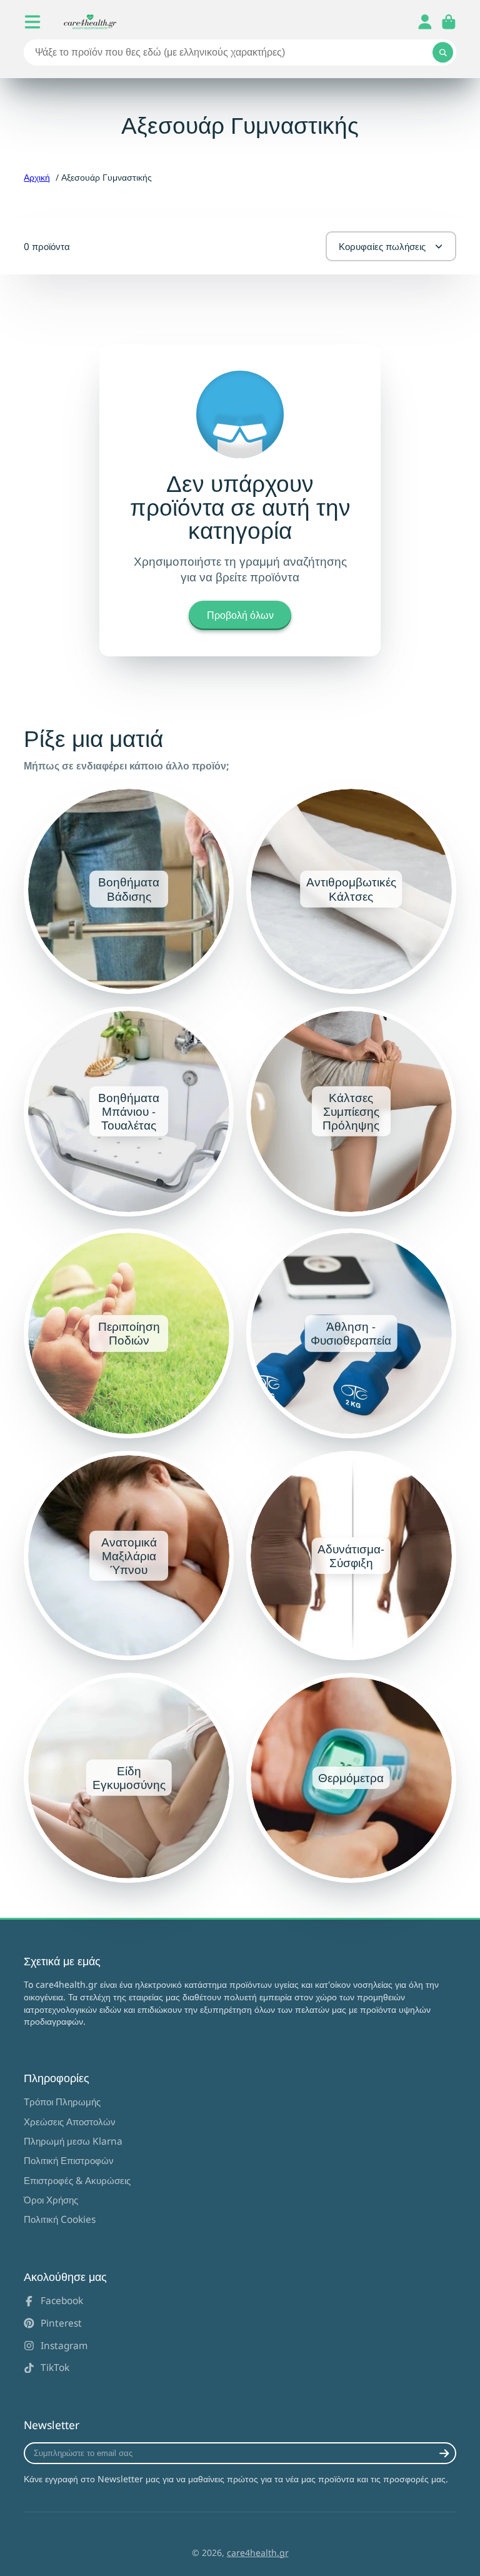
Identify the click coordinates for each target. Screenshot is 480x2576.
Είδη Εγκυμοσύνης (129, 1778)
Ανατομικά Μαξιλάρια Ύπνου (129, 1556)
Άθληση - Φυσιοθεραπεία (351, 1333)
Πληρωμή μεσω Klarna (73, 2141)
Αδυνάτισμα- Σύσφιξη (351, 1556)
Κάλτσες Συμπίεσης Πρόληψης (351, 1111)
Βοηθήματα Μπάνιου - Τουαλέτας (129, 1111)
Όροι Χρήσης (51, 2200)
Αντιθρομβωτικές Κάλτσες (351, 890)
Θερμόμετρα (351, 1778)
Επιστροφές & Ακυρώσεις (77, 2181)
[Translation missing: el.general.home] (90, 22)
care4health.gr (258, 2553)
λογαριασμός (425, 22)
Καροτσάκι (449, 22)
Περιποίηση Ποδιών (129, 1333)
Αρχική (37, 177)
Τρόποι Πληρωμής (62, 2102)
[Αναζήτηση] (443, 53)
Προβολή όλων (240, 615)
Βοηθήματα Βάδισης (129, 890)
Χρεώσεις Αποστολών (70, 2122)
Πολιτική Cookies (60, 2219)
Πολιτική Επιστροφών (69, 2161)
